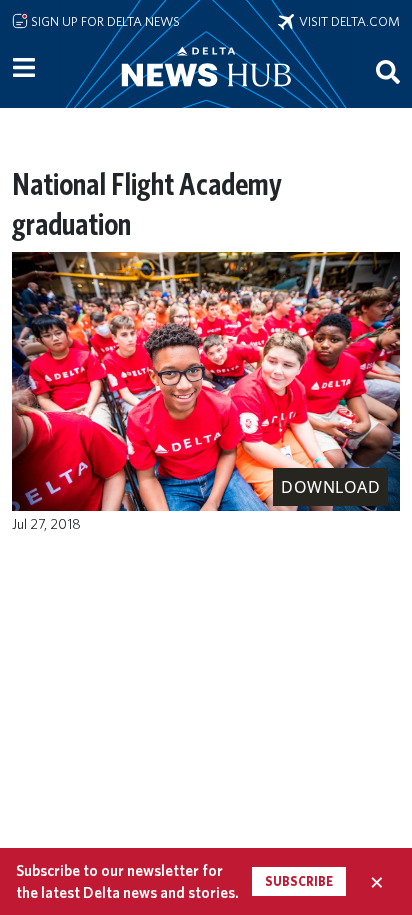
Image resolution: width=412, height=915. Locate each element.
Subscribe (299, 881)
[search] (388, 71)
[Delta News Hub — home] (206, 94)
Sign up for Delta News (104, 21)
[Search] (388, 71)
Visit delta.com (347, 21)
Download (330, 487)
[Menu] (24, 68)
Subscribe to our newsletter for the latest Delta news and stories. (127, 881)
